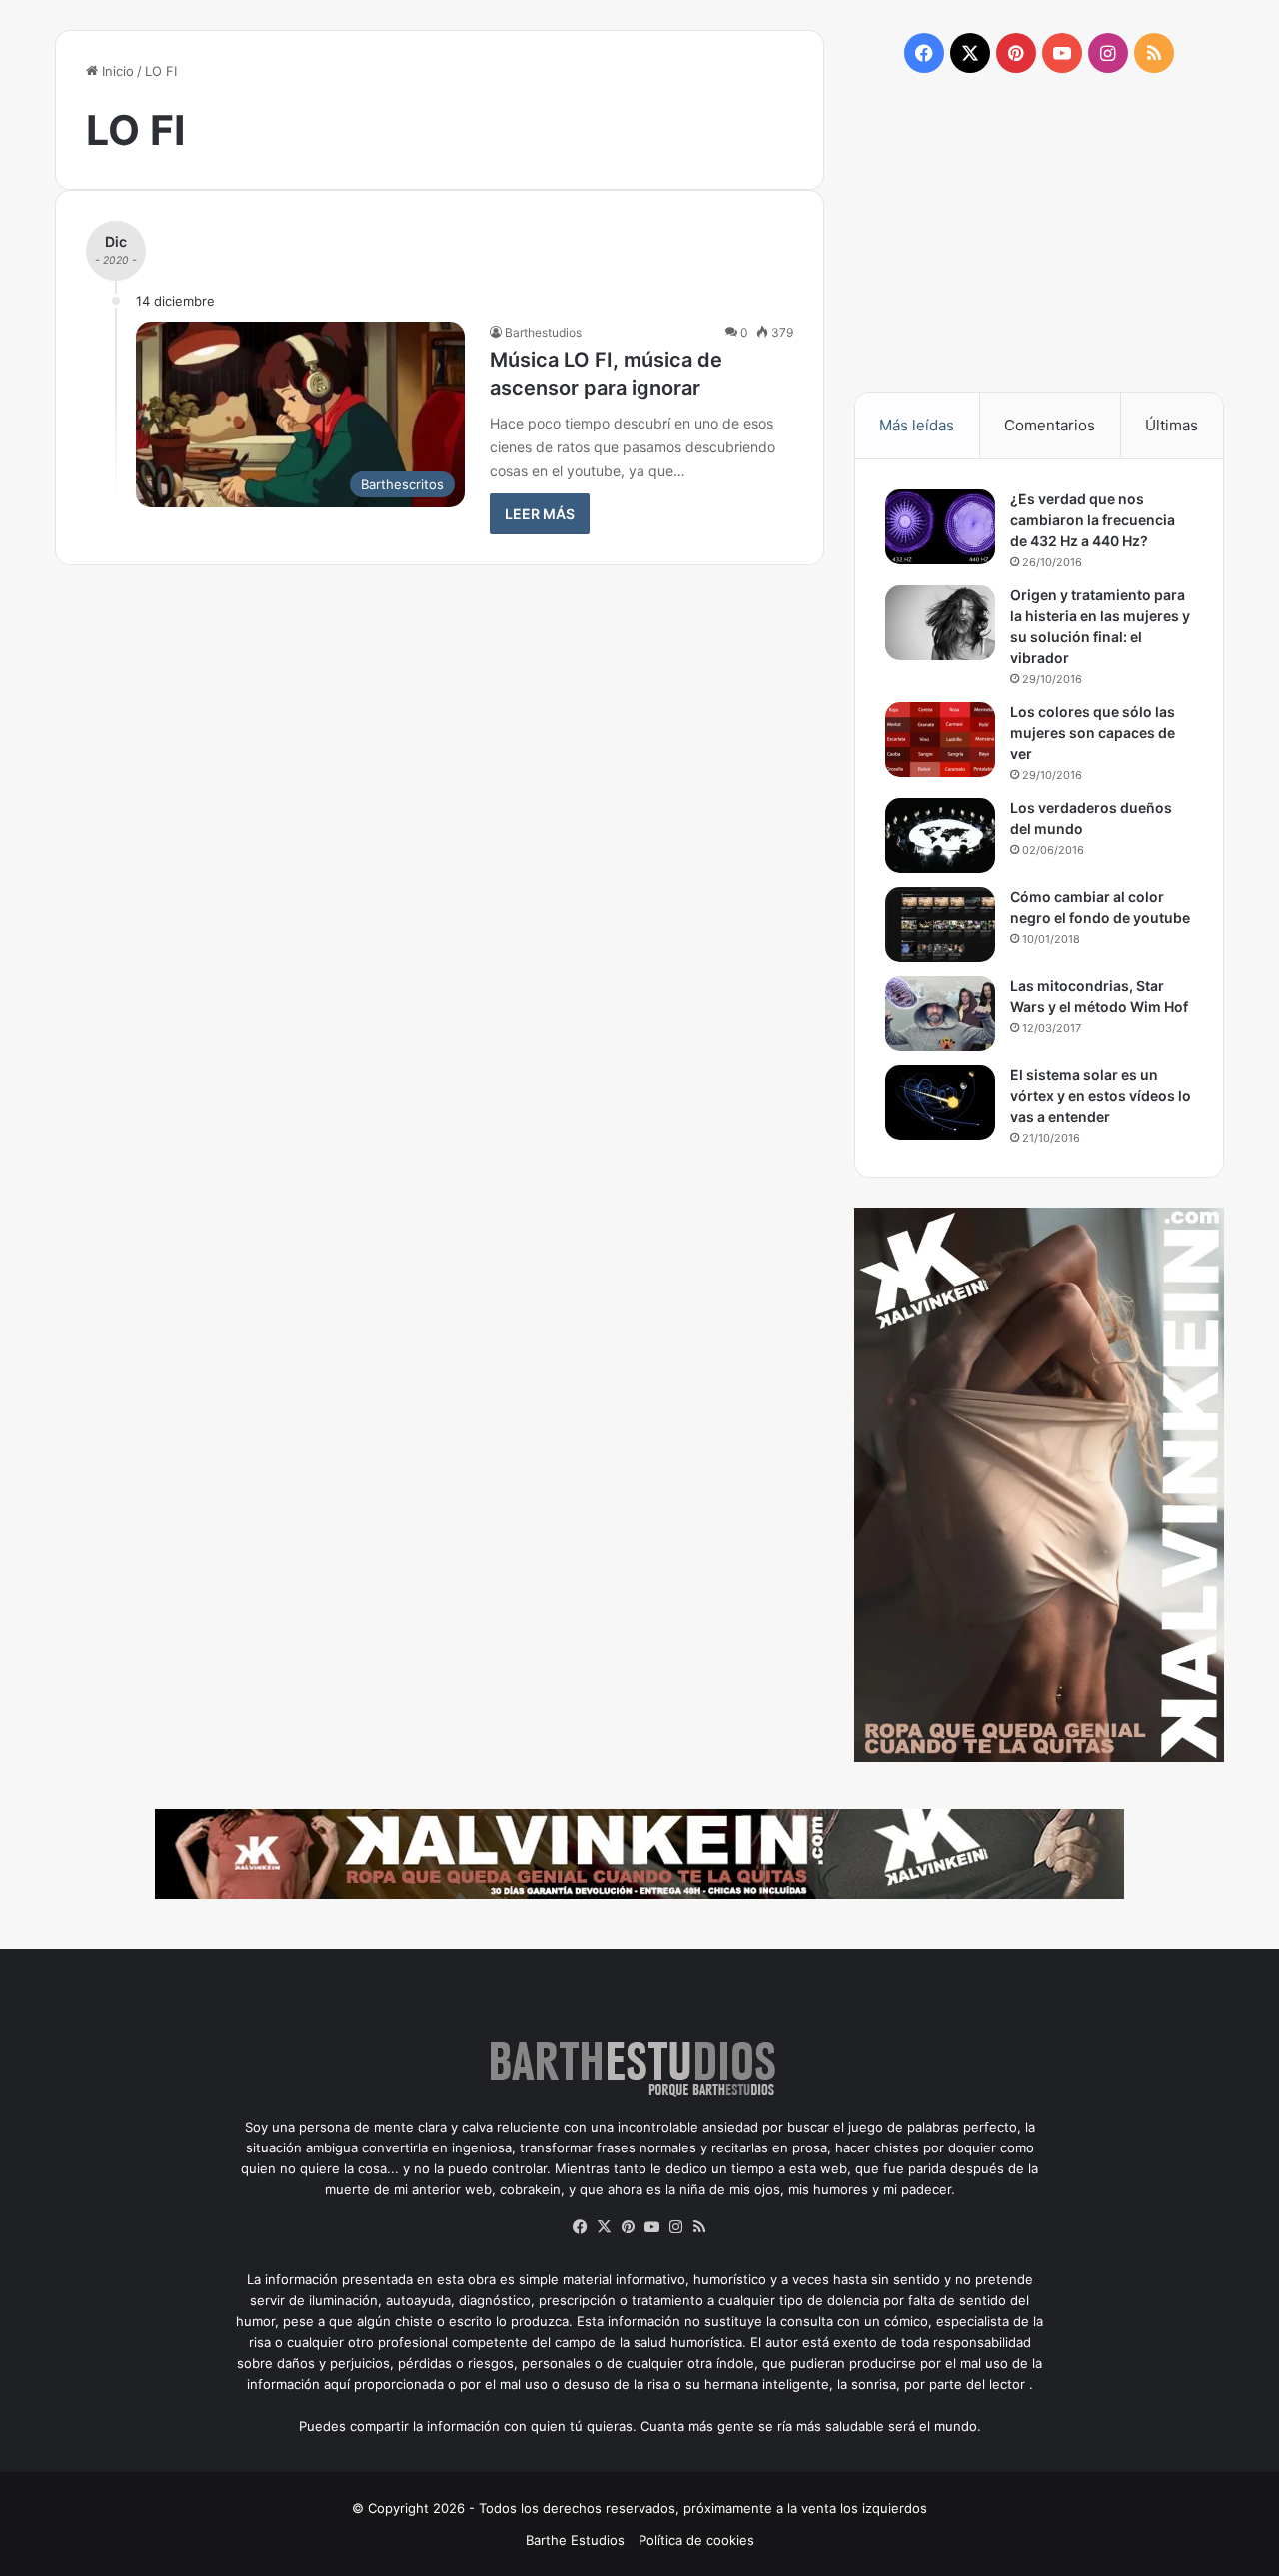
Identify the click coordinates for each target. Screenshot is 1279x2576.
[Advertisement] (1039, 231)
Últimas (1172, 425)
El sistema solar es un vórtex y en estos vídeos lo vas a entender (1101, 1095)
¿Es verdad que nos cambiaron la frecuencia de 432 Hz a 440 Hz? (1093, 520)
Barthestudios (543, 332)
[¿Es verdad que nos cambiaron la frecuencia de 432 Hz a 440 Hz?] (940, 527)
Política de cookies (696, 2540)
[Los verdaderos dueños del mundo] (940, 836)
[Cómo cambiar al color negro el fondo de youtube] (940, 924)
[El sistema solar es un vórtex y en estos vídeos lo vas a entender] (940, 1102)
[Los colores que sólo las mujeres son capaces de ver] (940, 740)
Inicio (116, 71)
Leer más (540, 514)
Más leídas (917, 425)
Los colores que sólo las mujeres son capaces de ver (1093, 733)
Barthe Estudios (575, 2540)
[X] (604, 2227)
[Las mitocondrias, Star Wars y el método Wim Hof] (940, 1013)
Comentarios (1050, 425)
